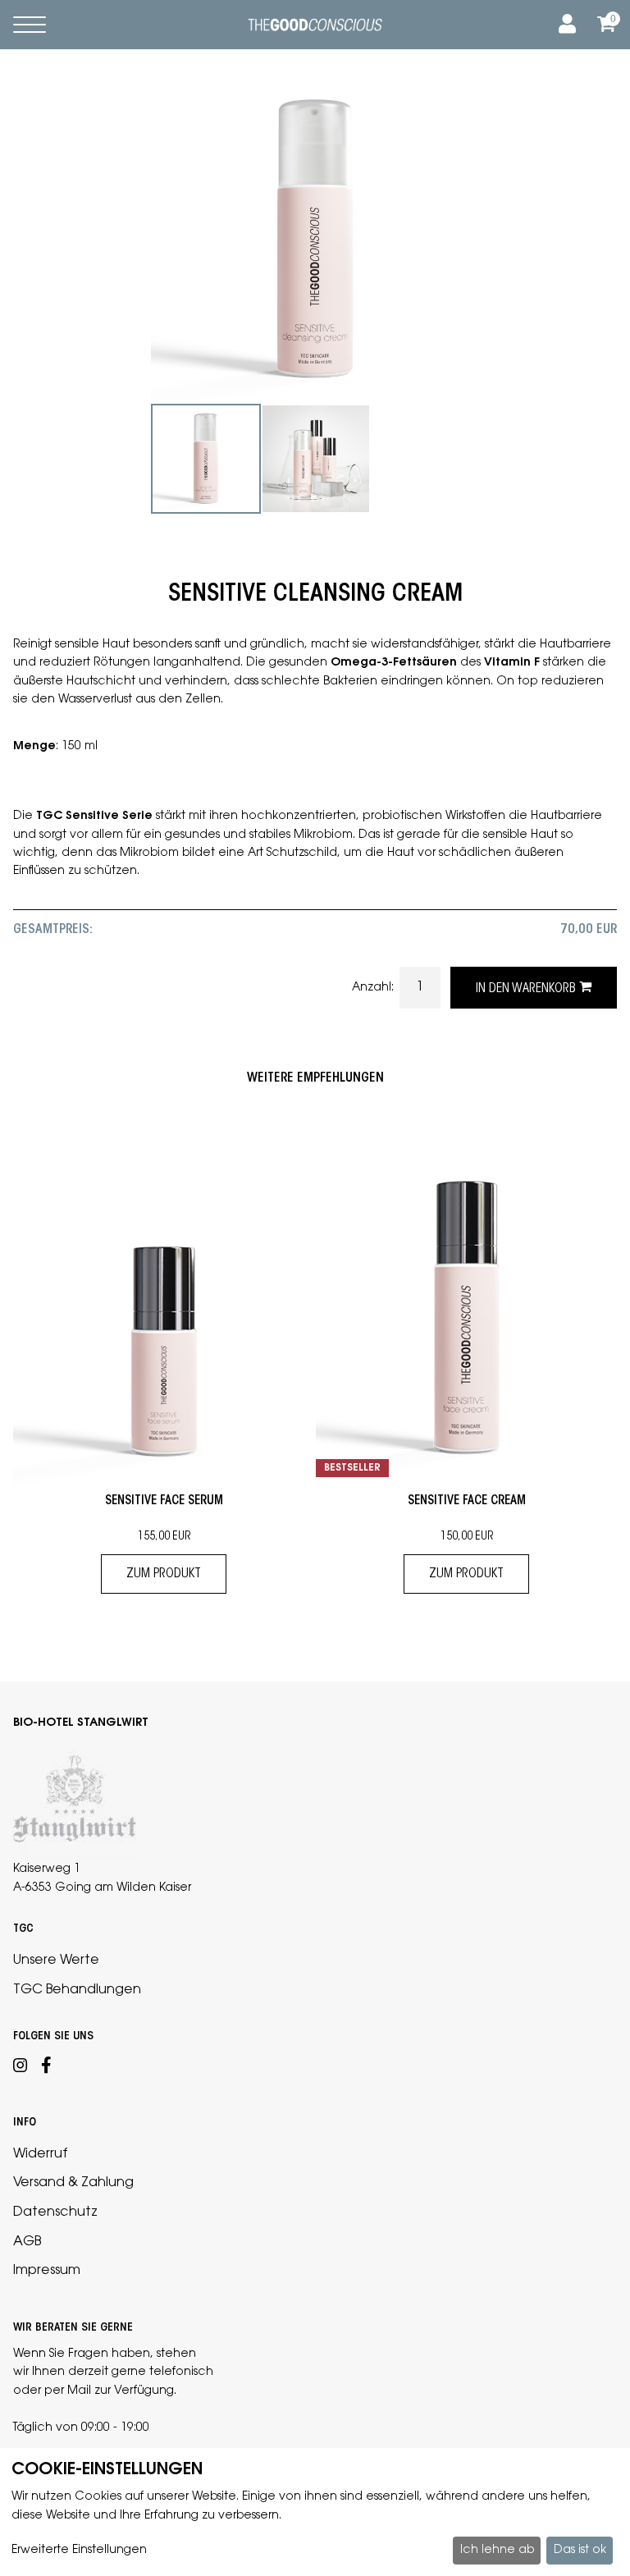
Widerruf (40, 2154)
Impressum (47, 2271)
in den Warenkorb (527, 989)
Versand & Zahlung (73, 2183)
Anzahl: (374, 988)
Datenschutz (55, 2212)
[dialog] (315, 2512)
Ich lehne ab (497, 2551)
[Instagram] (21, 2068)
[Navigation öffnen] (30, 25)
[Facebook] (46, 2068)
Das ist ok (580, 2551)
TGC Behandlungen (77, 1990)
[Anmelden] (564, 25)
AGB (27, 2242)
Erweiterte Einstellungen (79, 2551)
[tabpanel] (206, 459)
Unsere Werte (56, 1961)
